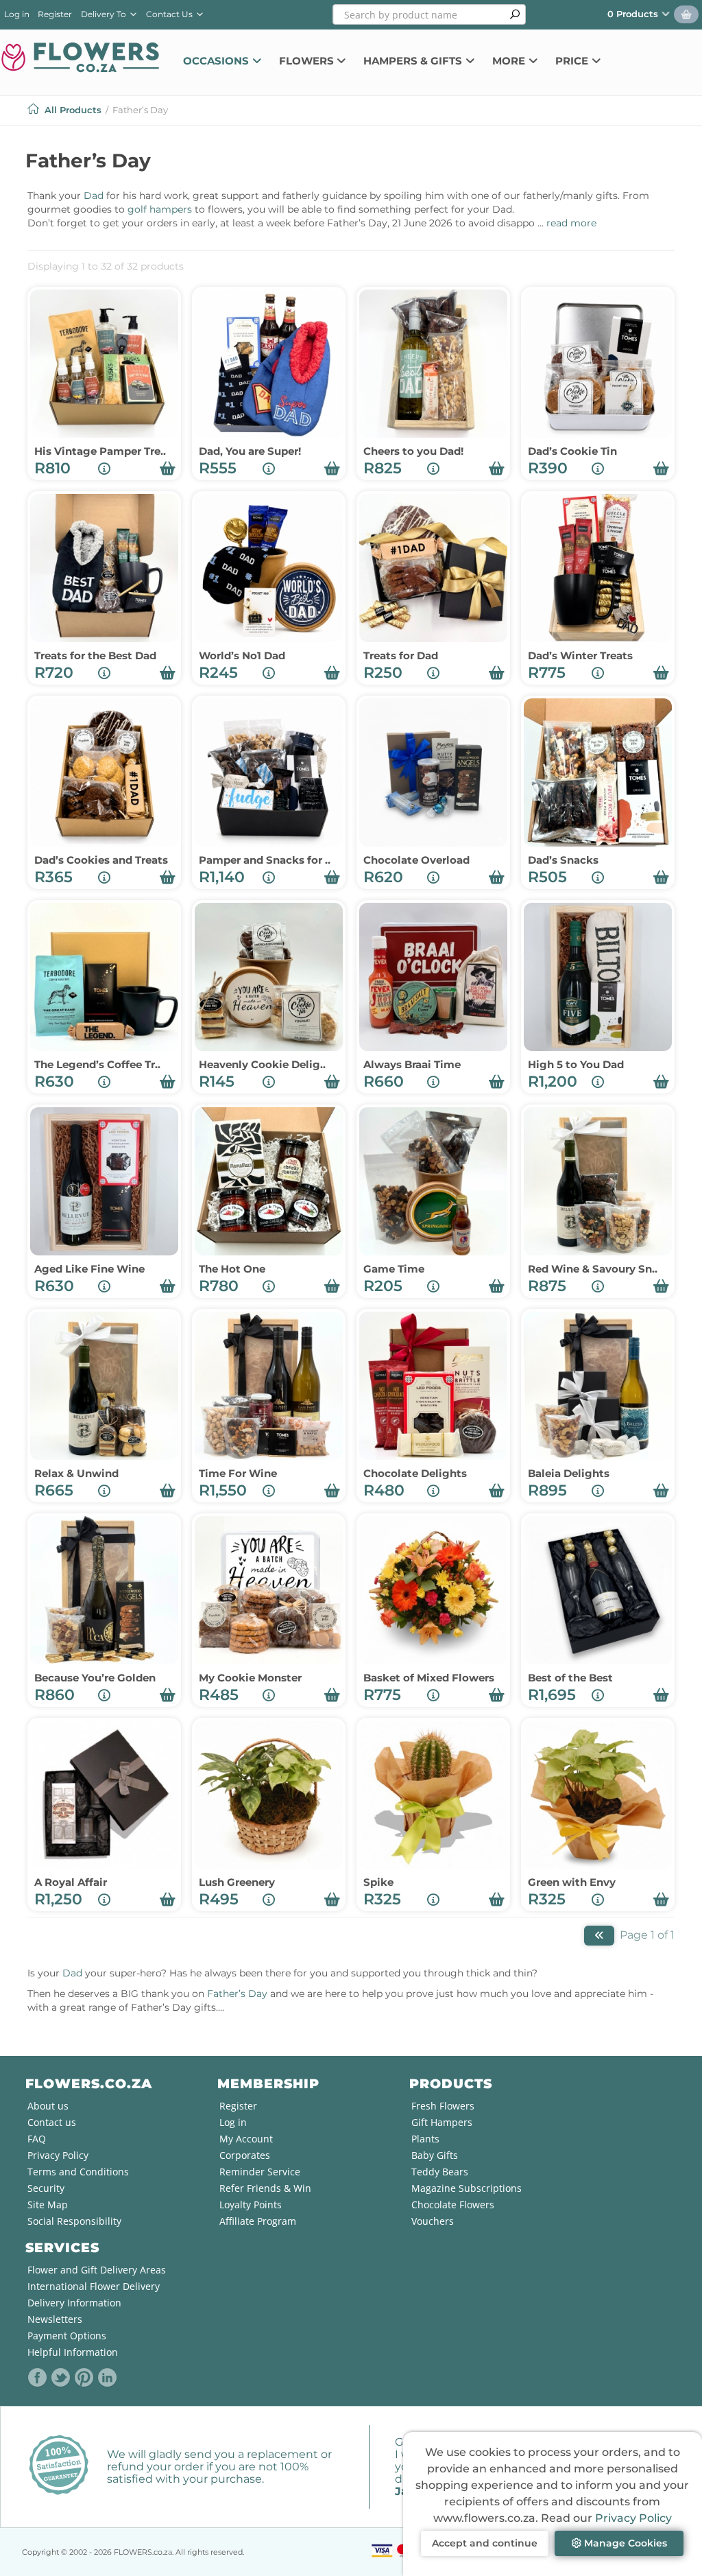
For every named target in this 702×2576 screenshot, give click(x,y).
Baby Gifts (435, 2155)
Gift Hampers (442, 2122)
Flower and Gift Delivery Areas (97, 2270)
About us (48, 2106)
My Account (246, 2139)
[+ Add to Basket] (168, 469)
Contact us (52, 2122)
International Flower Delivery (94, 2286)
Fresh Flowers (443, 2106)
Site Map (48, 2205)
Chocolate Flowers (453, 2205)
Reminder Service (260, 2172)
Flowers (308, 61)
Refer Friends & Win (265, 2188)
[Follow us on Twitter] (61, 2378)
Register (55, 14)
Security (46, 2188)
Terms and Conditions (78, 2172)
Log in (17, 14)
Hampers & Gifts (414, 61)
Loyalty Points (251, 2205)
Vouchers (433, 2221)
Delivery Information (74, 2303)
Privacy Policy (633, 2518)
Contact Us (170, 14)
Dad (94, 196)
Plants (425, 2139)
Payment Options (67, 2336)
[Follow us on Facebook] (38, 2378)
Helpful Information (73, 2352)
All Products (73, 110)
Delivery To (106, 14)
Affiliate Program (258, 2221)
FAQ (37, 2139)
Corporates (245, 2155)
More (510, 61)
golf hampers (160, 209)
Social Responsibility (74, 2221)
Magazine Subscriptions (467, 2188)
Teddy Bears (440, 2172)
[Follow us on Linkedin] (108, 2378)
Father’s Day (237, 1994)
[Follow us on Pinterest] (84, 2378)
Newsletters (55, 2319)
